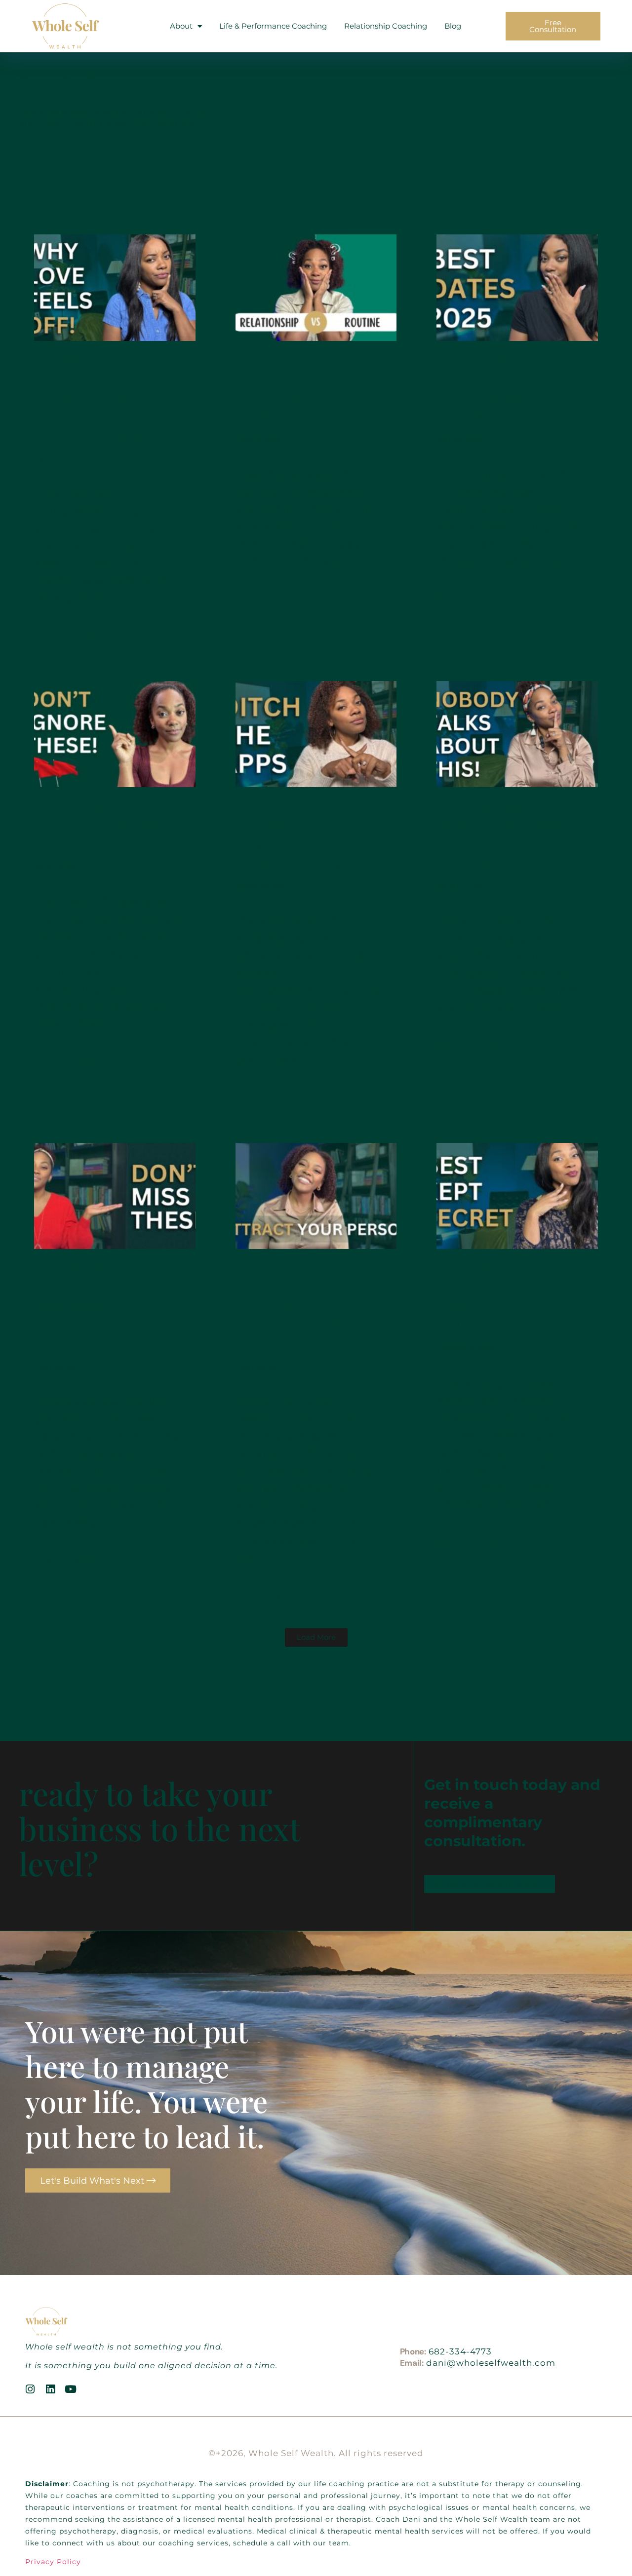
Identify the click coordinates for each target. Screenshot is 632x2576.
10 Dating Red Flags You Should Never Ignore (100, 825)
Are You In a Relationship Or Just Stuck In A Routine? (296, 388)
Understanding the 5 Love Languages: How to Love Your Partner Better (99, 398)
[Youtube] (71, 2389)
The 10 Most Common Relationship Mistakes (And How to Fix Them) (101, 1306)
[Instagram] (30, 2389)
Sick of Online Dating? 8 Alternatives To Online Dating (293, 834)
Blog (453, 26)
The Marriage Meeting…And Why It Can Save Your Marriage (500, 1296)
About (181, 26)
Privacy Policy (53, 2562)
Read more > (70, 635)
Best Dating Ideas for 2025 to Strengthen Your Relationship (505, 388)
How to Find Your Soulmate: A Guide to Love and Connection (508, 834)
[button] (316, 1637)
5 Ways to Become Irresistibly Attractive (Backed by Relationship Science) (308, 1306)
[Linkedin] (51, 2389)
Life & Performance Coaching (273, 26)
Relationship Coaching (386, 26)
